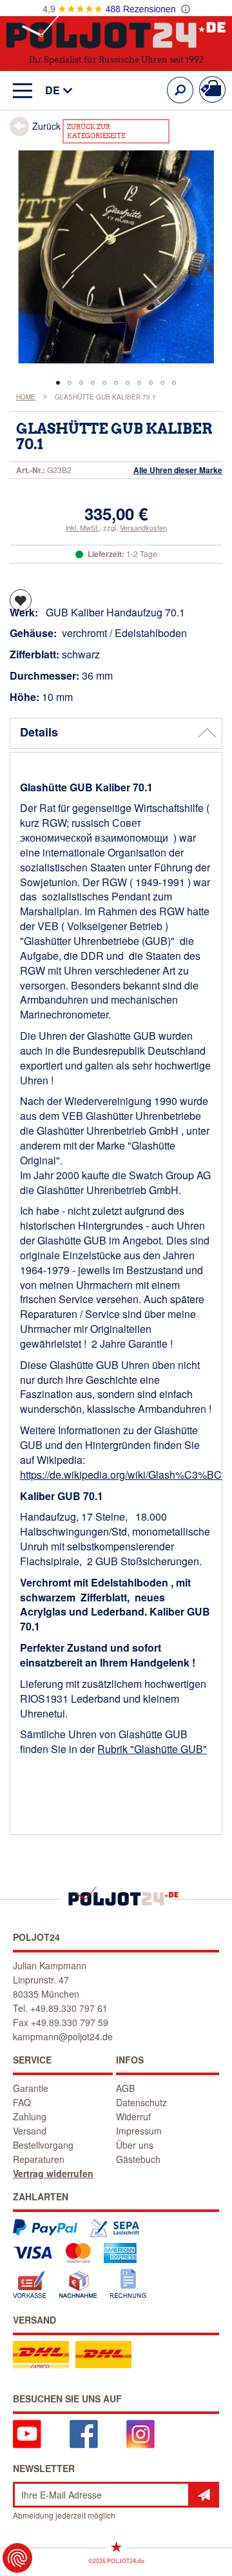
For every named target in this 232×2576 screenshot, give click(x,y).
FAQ (22, 2102)
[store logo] (116, 31)
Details (39, 732)
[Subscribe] (204, 2495)
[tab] (116, 733)
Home (26, 397)
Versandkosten (143, 527)
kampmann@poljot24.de (63, 2036)
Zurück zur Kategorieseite (96, 131)
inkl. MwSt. (82, 527)
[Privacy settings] (17, 2558)
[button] (53, 91)
